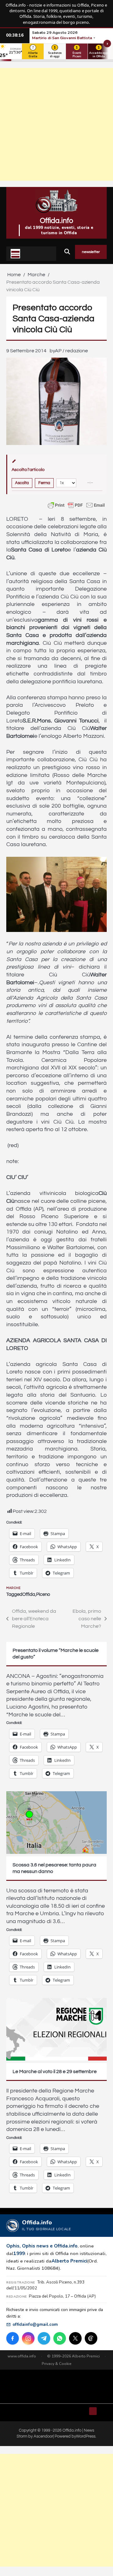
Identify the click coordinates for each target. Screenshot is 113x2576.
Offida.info (56, 221)
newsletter (91, 252)
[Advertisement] (56, 124)
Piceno (43, 1594)
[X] (75, 2338)
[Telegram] (44, 2338)
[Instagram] (28, 2338)
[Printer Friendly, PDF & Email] (76, 505)
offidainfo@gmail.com (35, 2324)
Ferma (44, 483)
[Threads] (91, 2338)
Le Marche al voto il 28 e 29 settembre (55, 2072)
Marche (13, 1588)
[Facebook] (13, 2338)
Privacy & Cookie (57, 2364)
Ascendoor (43, 2436)
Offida (29, 1594)
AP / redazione (71, 351)
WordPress (86, 2436)
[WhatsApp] (60, 2338)
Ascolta (22, 483)
